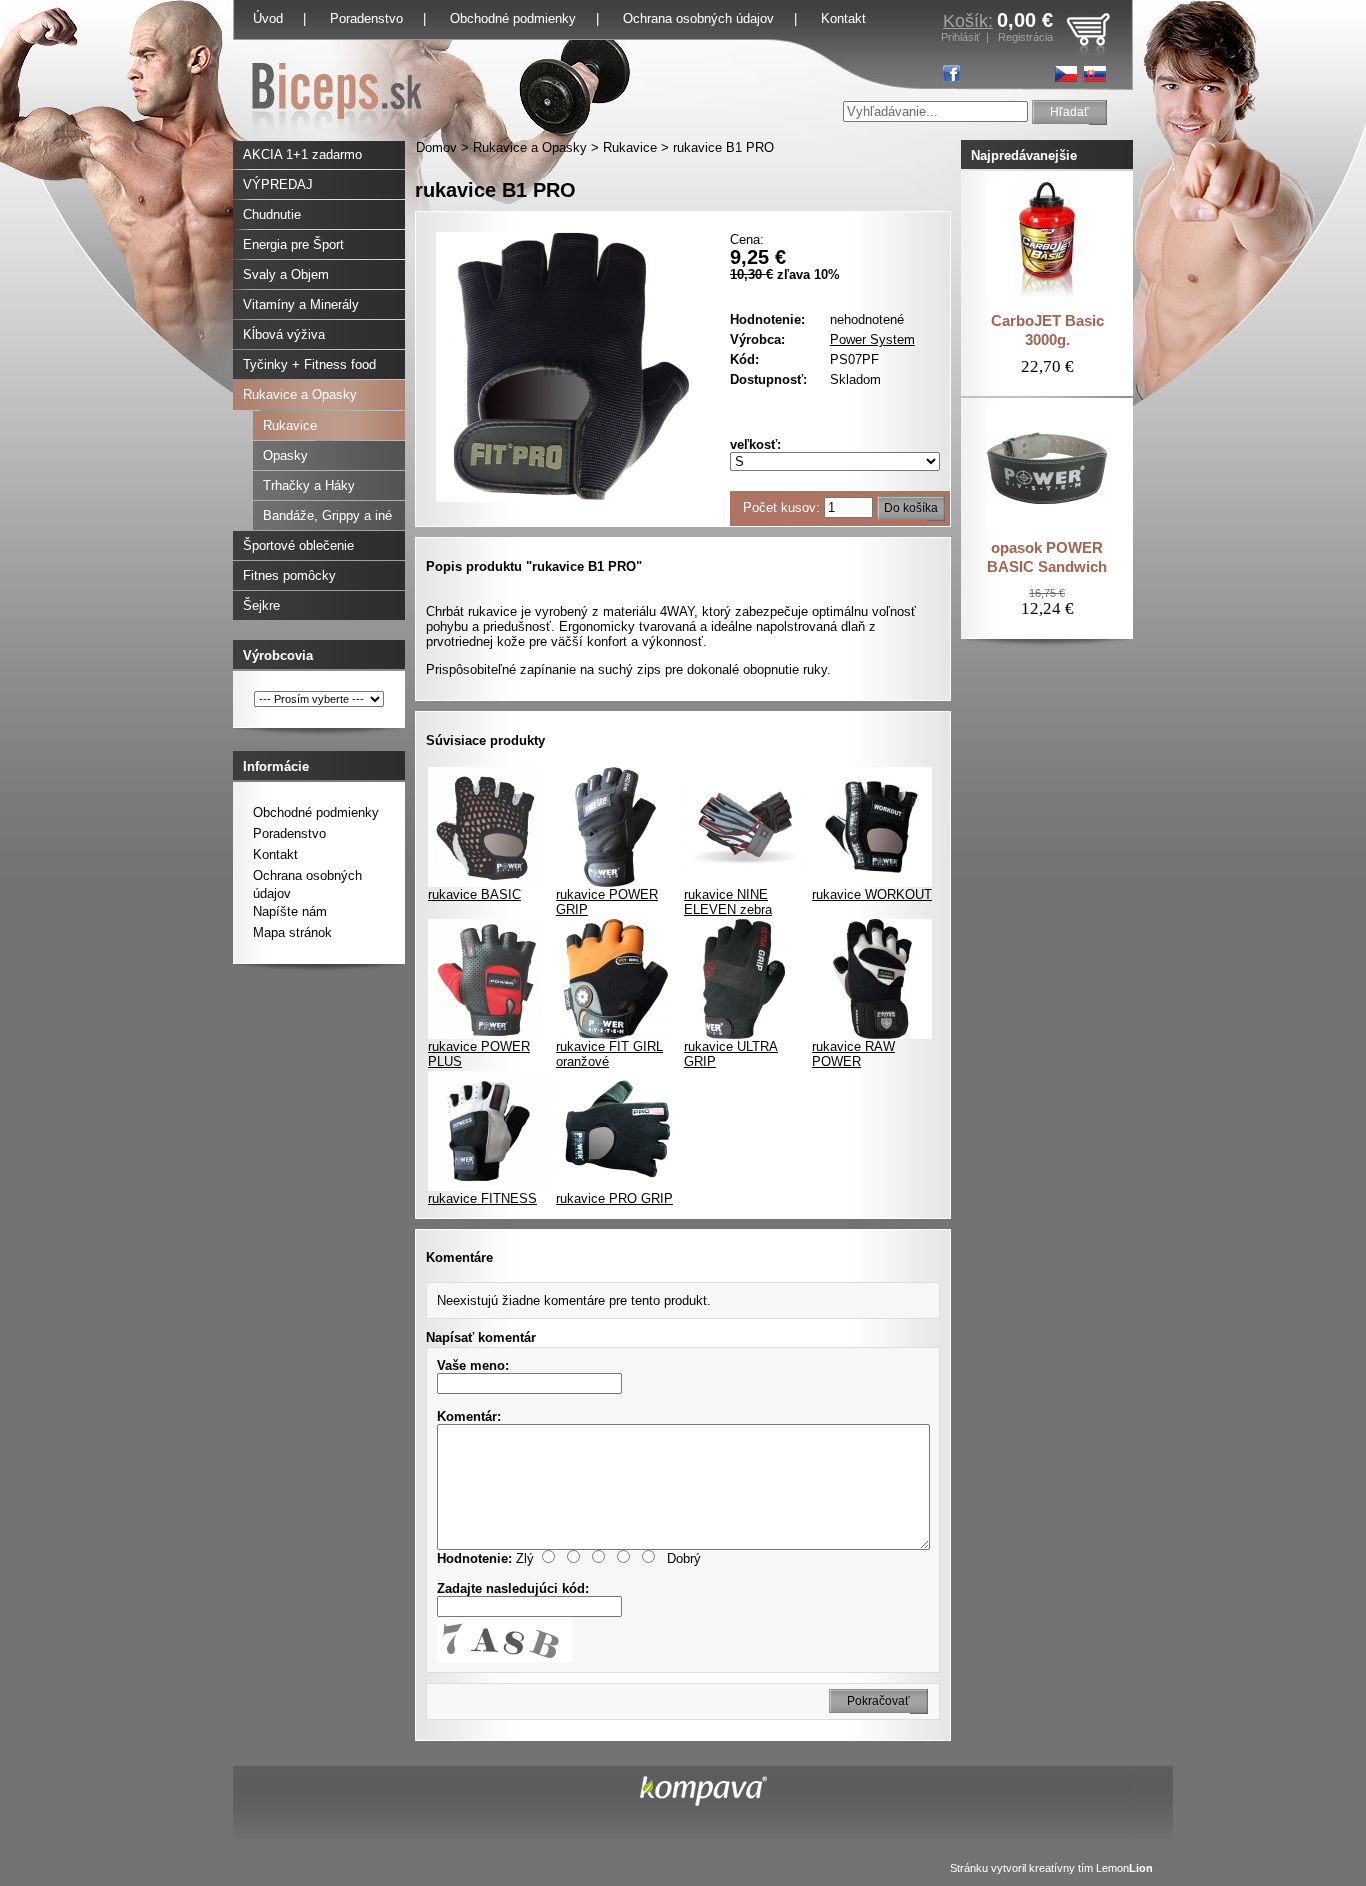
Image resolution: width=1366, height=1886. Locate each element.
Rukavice (630, 147)
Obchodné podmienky (513, 18)
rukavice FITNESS (482, 1198)
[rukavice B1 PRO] (571, 497)
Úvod (268, 18)
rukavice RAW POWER (853, 1054)
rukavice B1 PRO (723, 147)
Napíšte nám (290, 911)
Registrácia (1025, 37)
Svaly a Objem (286, 274)
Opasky (285, 455)
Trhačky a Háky (309, 485)
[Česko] (1066, 74)
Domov (436, 147)
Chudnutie (272, 214)
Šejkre (261, 605)
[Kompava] (703, 1801)
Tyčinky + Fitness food (309, 364)
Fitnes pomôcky (289, 575)
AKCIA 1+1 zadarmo (302, 154)
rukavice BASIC (474, 894)
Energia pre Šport (293, 244)
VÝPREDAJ (278, 184)
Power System (872, 339)
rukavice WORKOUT (872, 894)
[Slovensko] (1095, 74)
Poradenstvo (366, 18)
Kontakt (275, 854)
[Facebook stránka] (951, 73)
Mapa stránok (292, 932)
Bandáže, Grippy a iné (327, 515)
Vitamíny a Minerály (301, 304)
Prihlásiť (960, 37)
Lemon (1124, 1868)
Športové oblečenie (298, 545)
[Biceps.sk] (336, 136)
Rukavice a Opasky (530, 147)
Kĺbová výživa (284, 334)
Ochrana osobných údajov (698, 18)
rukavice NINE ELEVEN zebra (728, 902)
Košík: (968, 21)
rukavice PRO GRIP (614, 1198)
